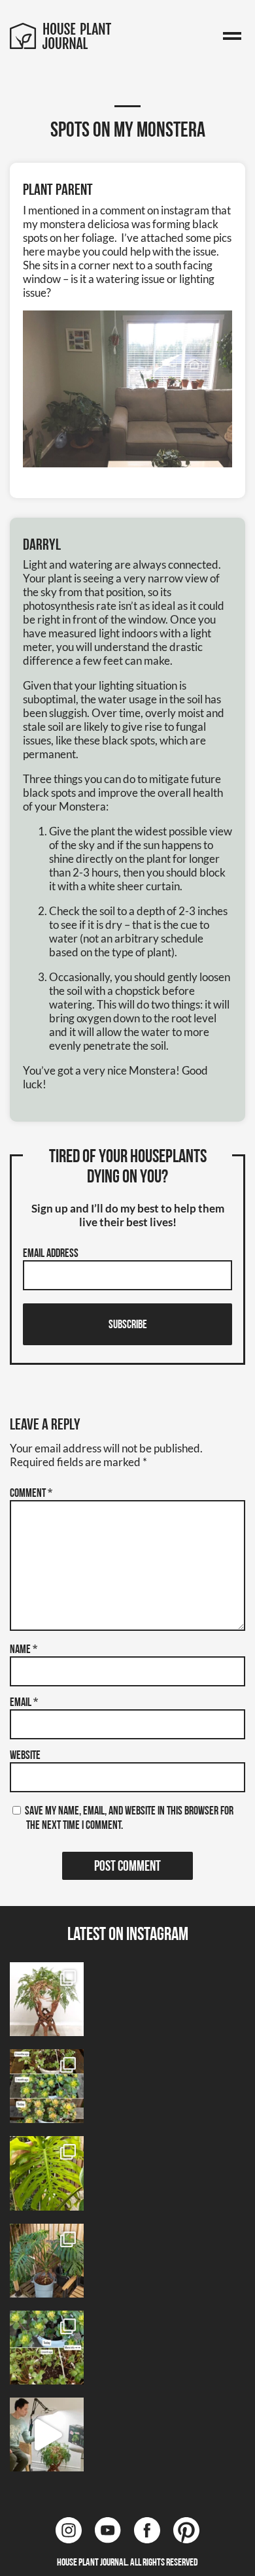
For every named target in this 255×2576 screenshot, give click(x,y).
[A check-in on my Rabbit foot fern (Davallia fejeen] (47, 1999)
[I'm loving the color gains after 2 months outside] (47, 2086)
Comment (31, 1494)
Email (24, 1703)
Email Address (51, 1254)
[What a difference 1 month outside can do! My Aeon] (47, 2348)
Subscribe (128, 1326)
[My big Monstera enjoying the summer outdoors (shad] (47, 2261)
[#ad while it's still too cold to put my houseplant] (47, 2434)
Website (25, 1756)
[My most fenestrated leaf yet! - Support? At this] (47, 2173)
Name (24, 1650)
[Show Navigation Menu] (232, 37)
